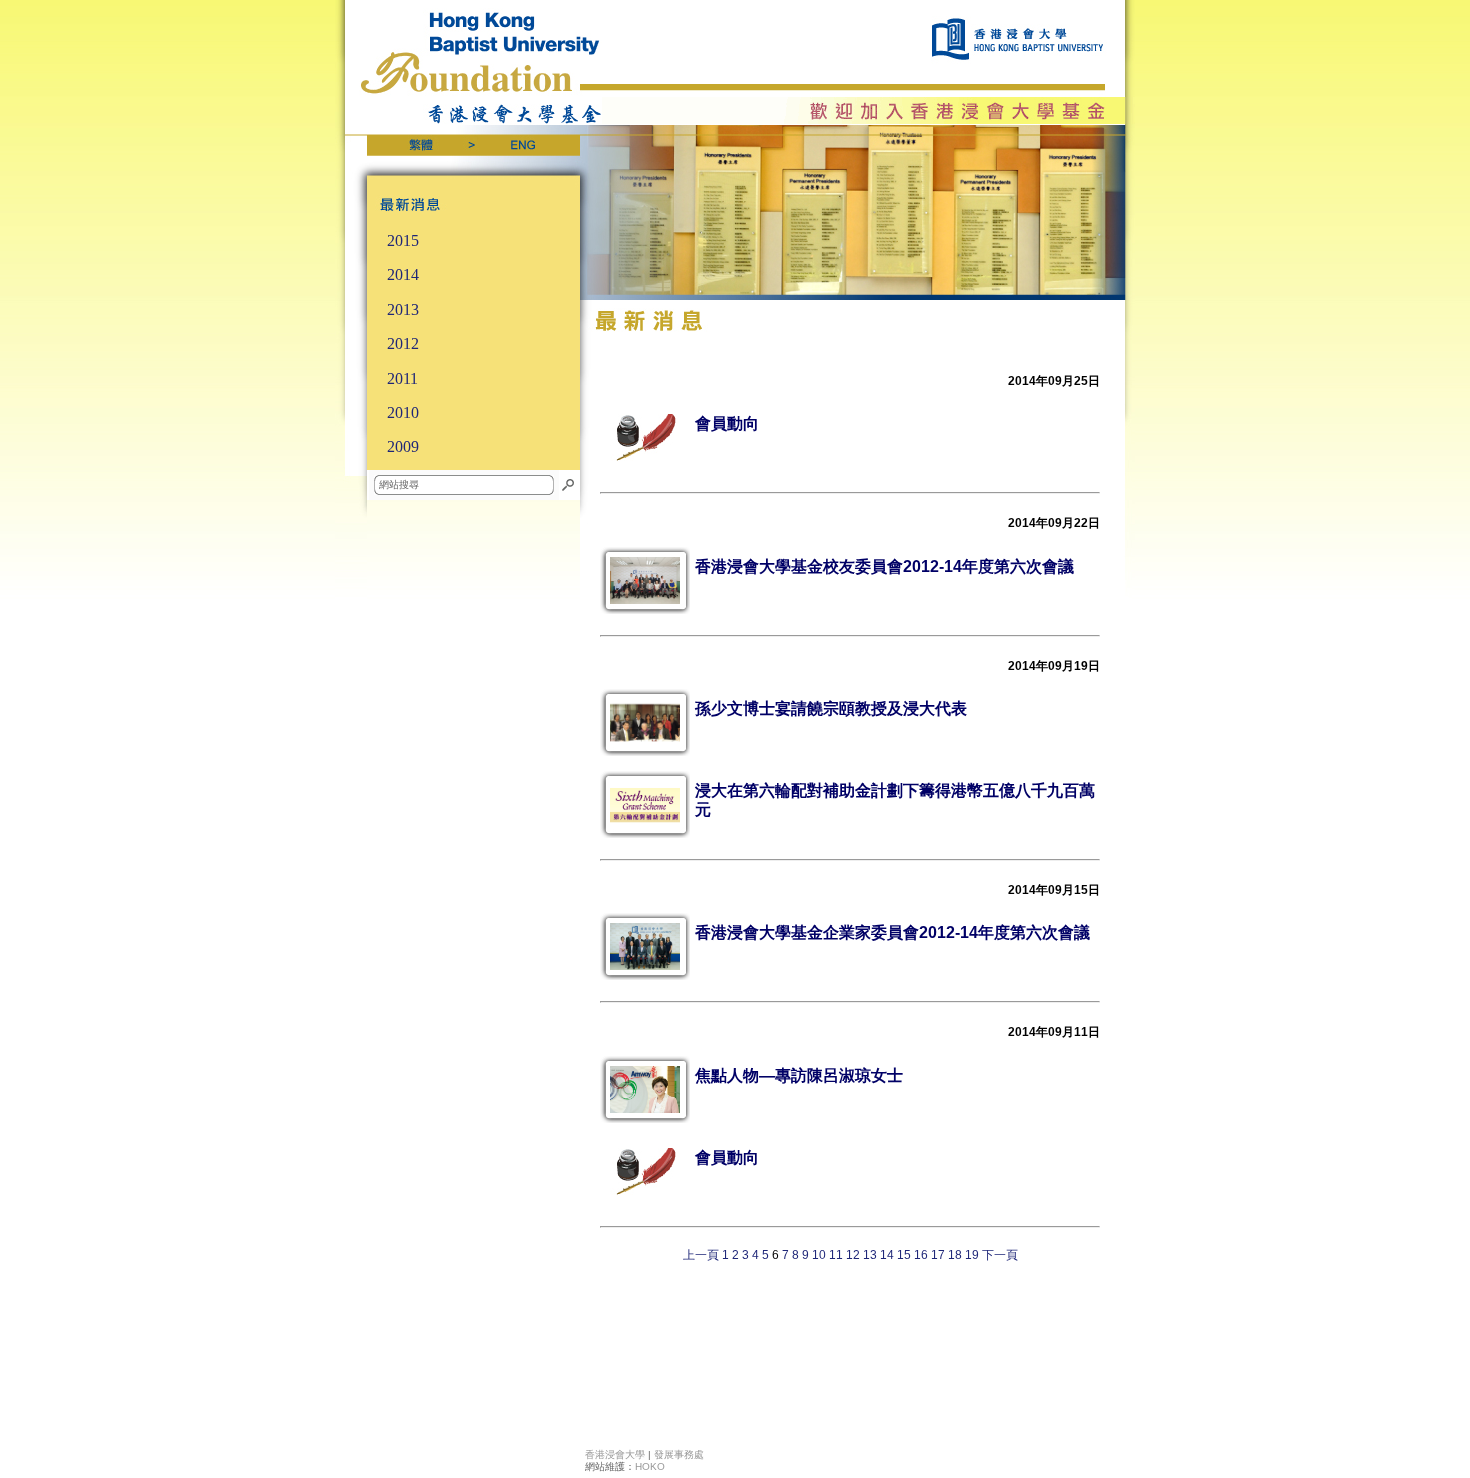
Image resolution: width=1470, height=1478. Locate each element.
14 (887, 1255)
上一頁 (701, 1255)
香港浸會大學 (615, 1454)
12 (853, 1255)
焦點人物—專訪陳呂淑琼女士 (799, 1075)
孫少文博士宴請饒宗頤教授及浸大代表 (831, 708)
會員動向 (727, 423)
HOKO (650, 1466)
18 (955, 1255)
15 (904, 1255)
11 (836, 1255)
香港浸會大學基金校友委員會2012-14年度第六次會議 (884, 566)
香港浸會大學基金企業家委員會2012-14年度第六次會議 (892, 932)
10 (819, 1255)
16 (921, 1255)
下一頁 (1000, 1255)
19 (972, 1255)
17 (938, 1255)
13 (870, 1255)
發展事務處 (679, 1454)
